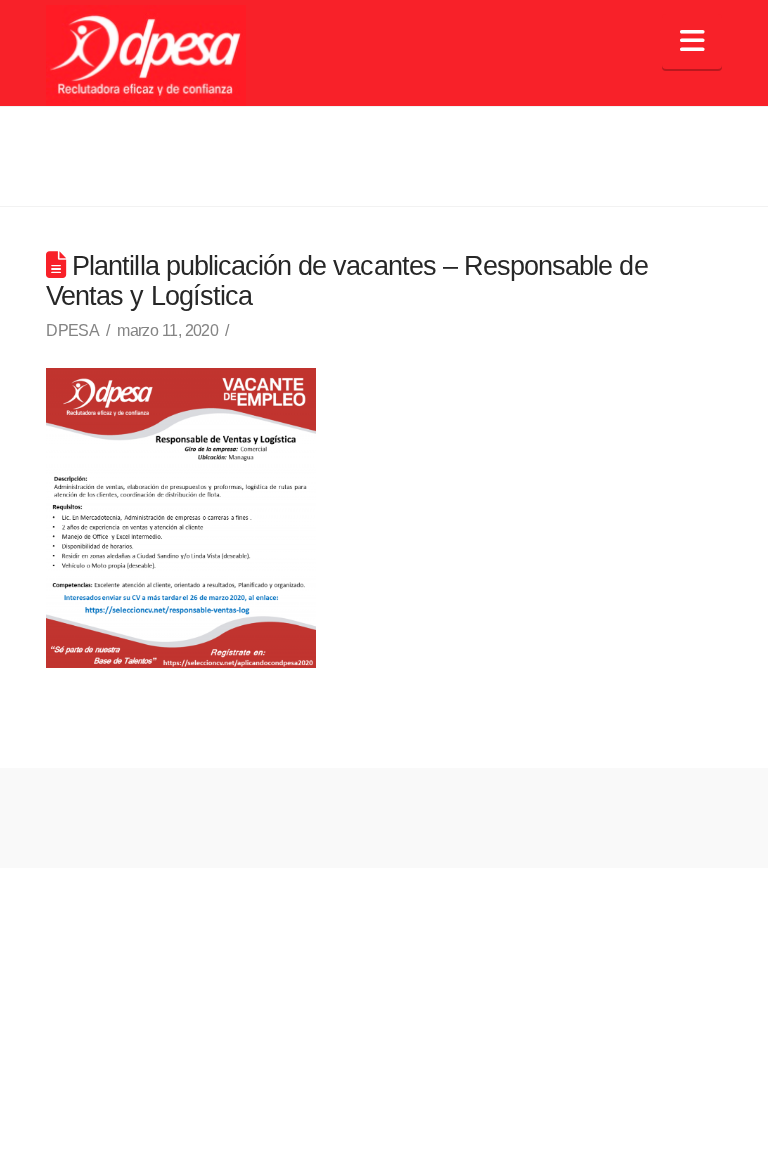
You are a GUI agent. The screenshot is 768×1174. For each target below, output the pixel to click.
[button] (691, 41)
